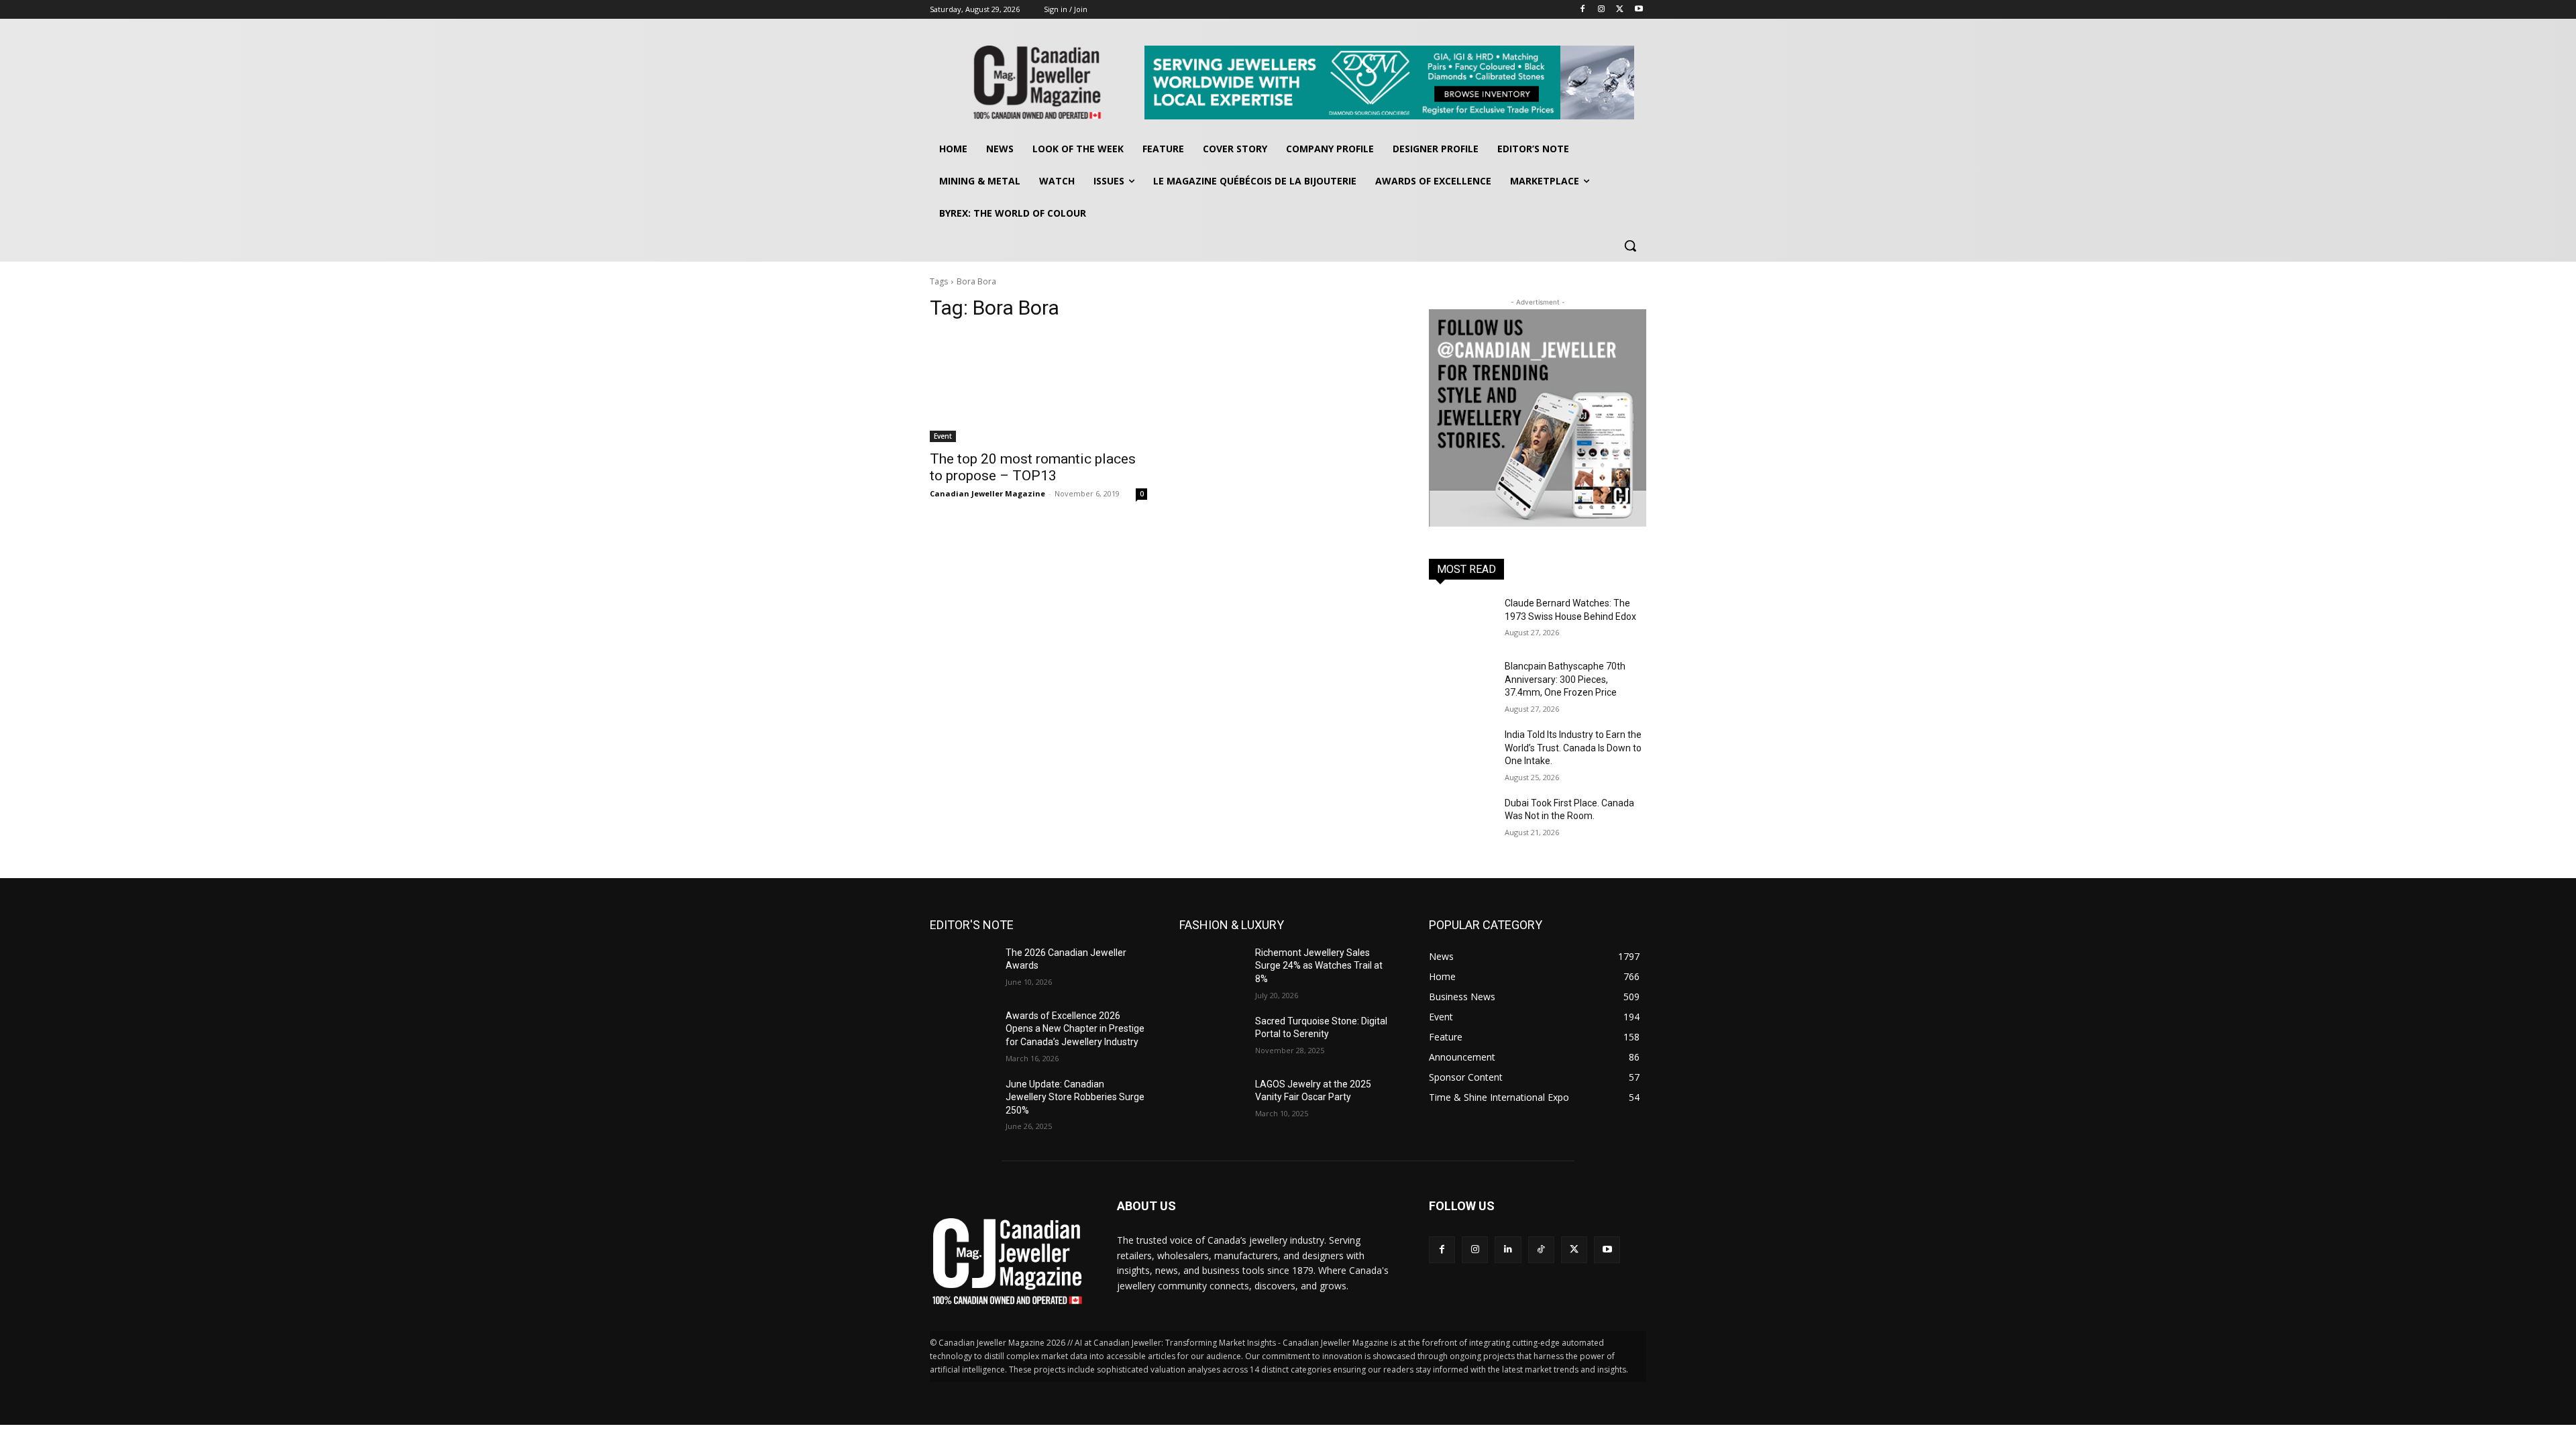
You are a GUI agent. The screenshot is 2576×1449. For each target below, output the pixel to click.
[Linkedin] (1508, 1249)
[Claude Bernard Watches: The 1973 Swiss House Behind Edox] (1461, 620)
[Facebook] (1583, 10)
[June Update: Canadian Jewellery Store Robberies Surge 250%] (962, 1101)
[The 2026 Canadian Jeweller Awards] (962, 969)
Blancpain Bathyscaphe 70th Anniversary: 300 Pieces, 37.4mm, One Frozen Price (1565, 679)
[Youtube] (1639, 10)
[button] (1630, 246)
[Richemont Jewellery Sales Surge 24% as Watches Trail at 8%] (1212, 969)
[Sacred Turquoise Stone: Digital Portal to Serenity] (1212, 1038)
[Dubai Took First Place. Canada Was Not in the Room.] (1461, 820)
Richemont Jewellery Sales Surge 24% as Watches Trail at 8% (1319, 966)
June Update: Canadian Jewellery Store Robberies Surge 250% (1075, 1097)
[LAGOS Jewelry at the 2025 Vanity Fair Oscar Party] (1212, 1101)
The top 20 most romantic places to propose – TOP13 (1033, 467)
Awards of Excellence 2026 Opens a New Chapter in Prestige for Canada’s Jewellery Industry (1075, 1029)
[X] (1620, 10)
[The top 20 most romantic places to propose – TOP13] (1038, 388)
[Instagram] (1602, 10)
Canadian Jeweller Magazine (987, 493)
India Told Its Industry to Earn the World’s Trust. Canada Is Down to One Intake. (1573, 748)
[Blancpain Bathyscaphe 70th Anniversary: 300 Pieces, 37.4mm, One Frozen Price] (1461, 683)
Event (943, 436)
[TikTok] (1541, 1249)
